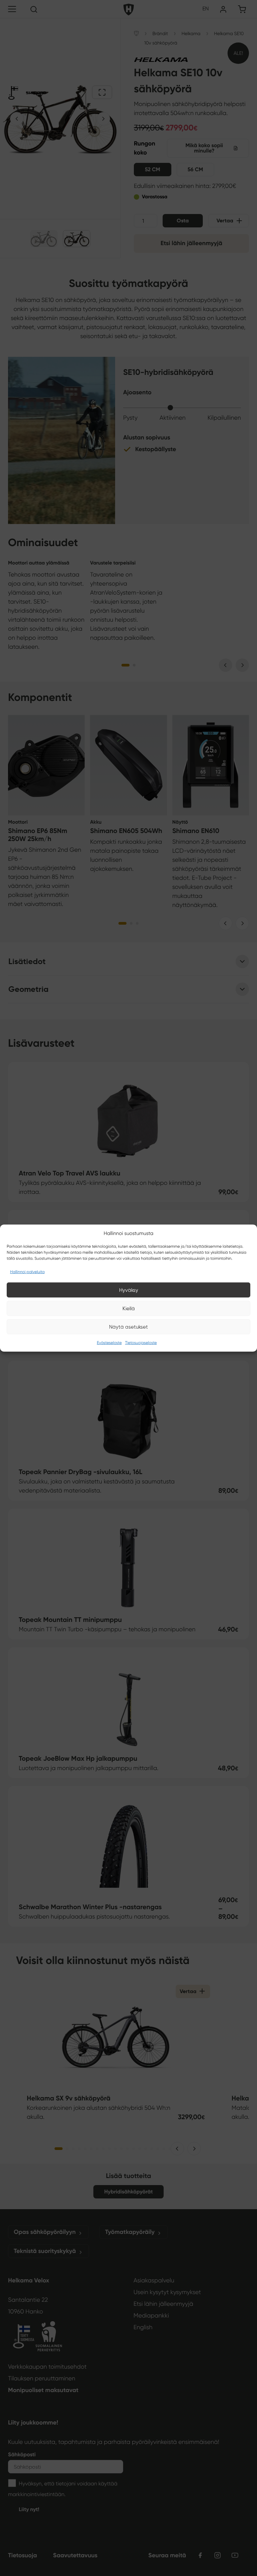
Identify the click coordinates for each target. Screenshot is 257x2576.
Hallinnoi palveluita (27, 1272)
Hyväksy (129, 1290)
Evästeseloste (109, 1343)
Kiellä (129, 1308)
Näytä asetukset (128, 1327)
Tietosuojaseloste (141, 1343)
